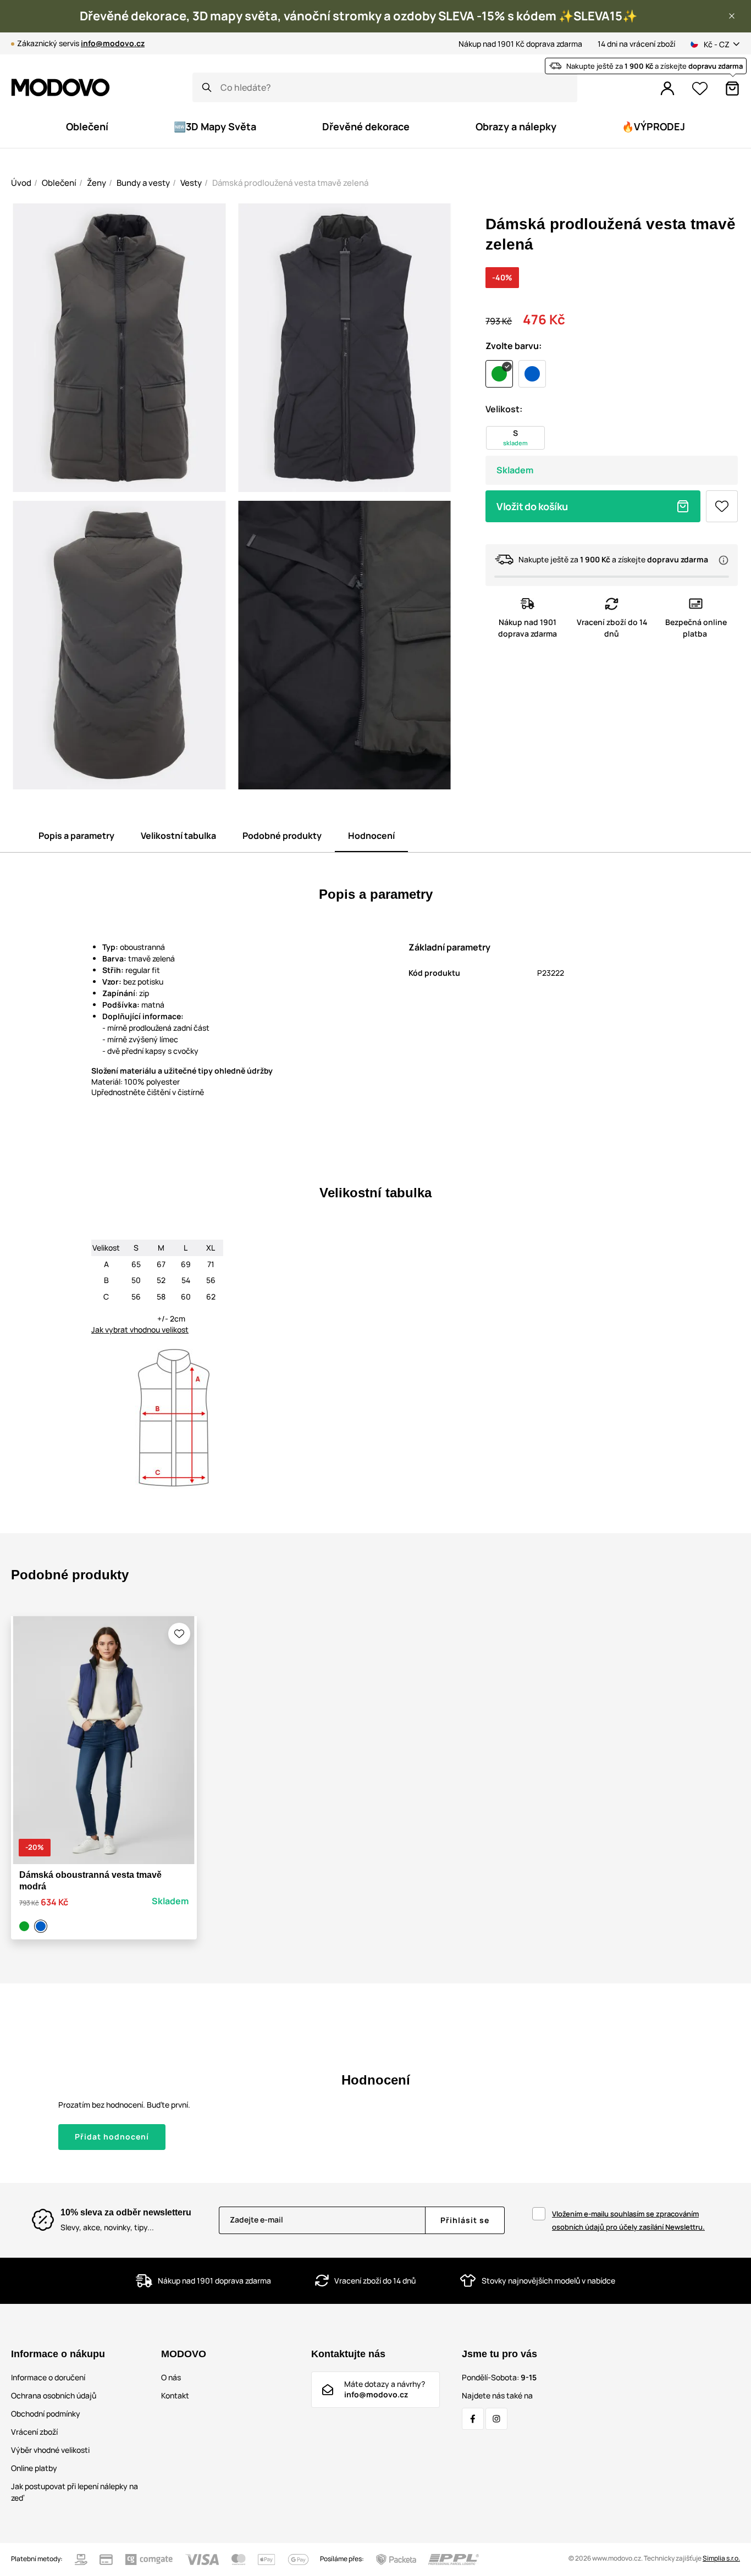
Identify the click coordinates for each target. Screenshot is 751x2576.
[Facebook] (473, 2419)
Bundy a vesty (143, 183)
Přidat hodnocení (112, 2136)
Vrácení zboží (34, 2432)
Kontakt (175, 2395)
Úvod (21, 183)
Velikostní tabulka (178, 836)
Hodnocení (371, 836)
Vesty (191, 183)
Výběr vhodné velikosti (50, 2450)
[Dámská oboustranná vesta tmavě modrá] (42, 1926)
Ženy (96, 183)
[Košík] (732, 89)
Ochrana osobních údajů (54, 2395)
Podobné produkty (282, 836)
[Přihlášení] (667, 89)
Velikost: (504, 409)
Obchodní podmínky (46, 2414)
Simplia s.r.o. (721, 2558)
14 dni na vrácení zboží (636, 44)
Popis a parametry (76, 836)
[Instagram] (496, 2419)
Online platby (34, 2468)
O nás (171, 2377)
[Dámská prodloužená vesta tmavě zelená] (26, 1926)
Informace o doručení (48, 2377)
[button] (732, 16)
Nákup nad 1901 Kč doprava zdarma (520, 44)
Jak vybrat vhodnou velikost (140, 1330)
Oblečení (59, 183)
